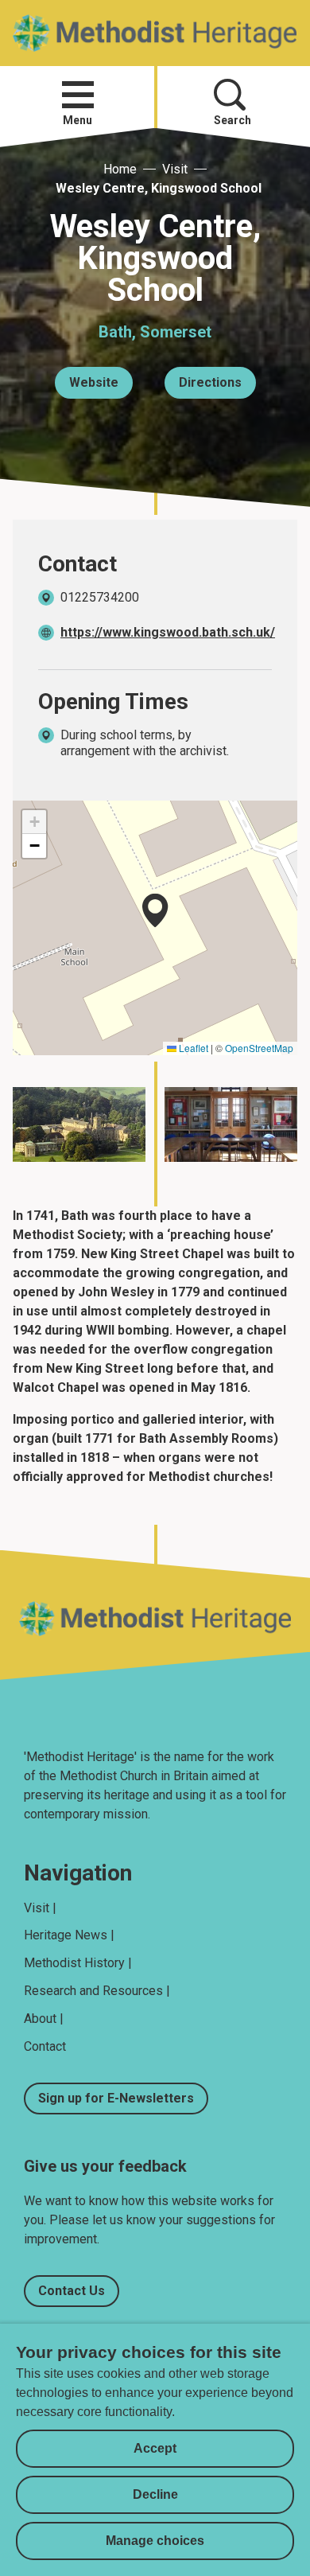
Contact (45, 2046)
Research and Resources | (97, 1991)
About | (44, 2019)
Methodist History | (78, 1963)
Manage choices (155, 2541)
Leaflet (192, 1048)
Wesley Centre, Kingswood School (159, 188)
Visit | (40, 1908)
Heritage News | (69, 1935)
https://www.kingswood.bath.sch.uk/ (168, 632)
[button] (78, 95)
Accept (155, 2448)
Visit (175, 169)
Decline (155, 2494)
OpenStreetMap (259, 1048)
